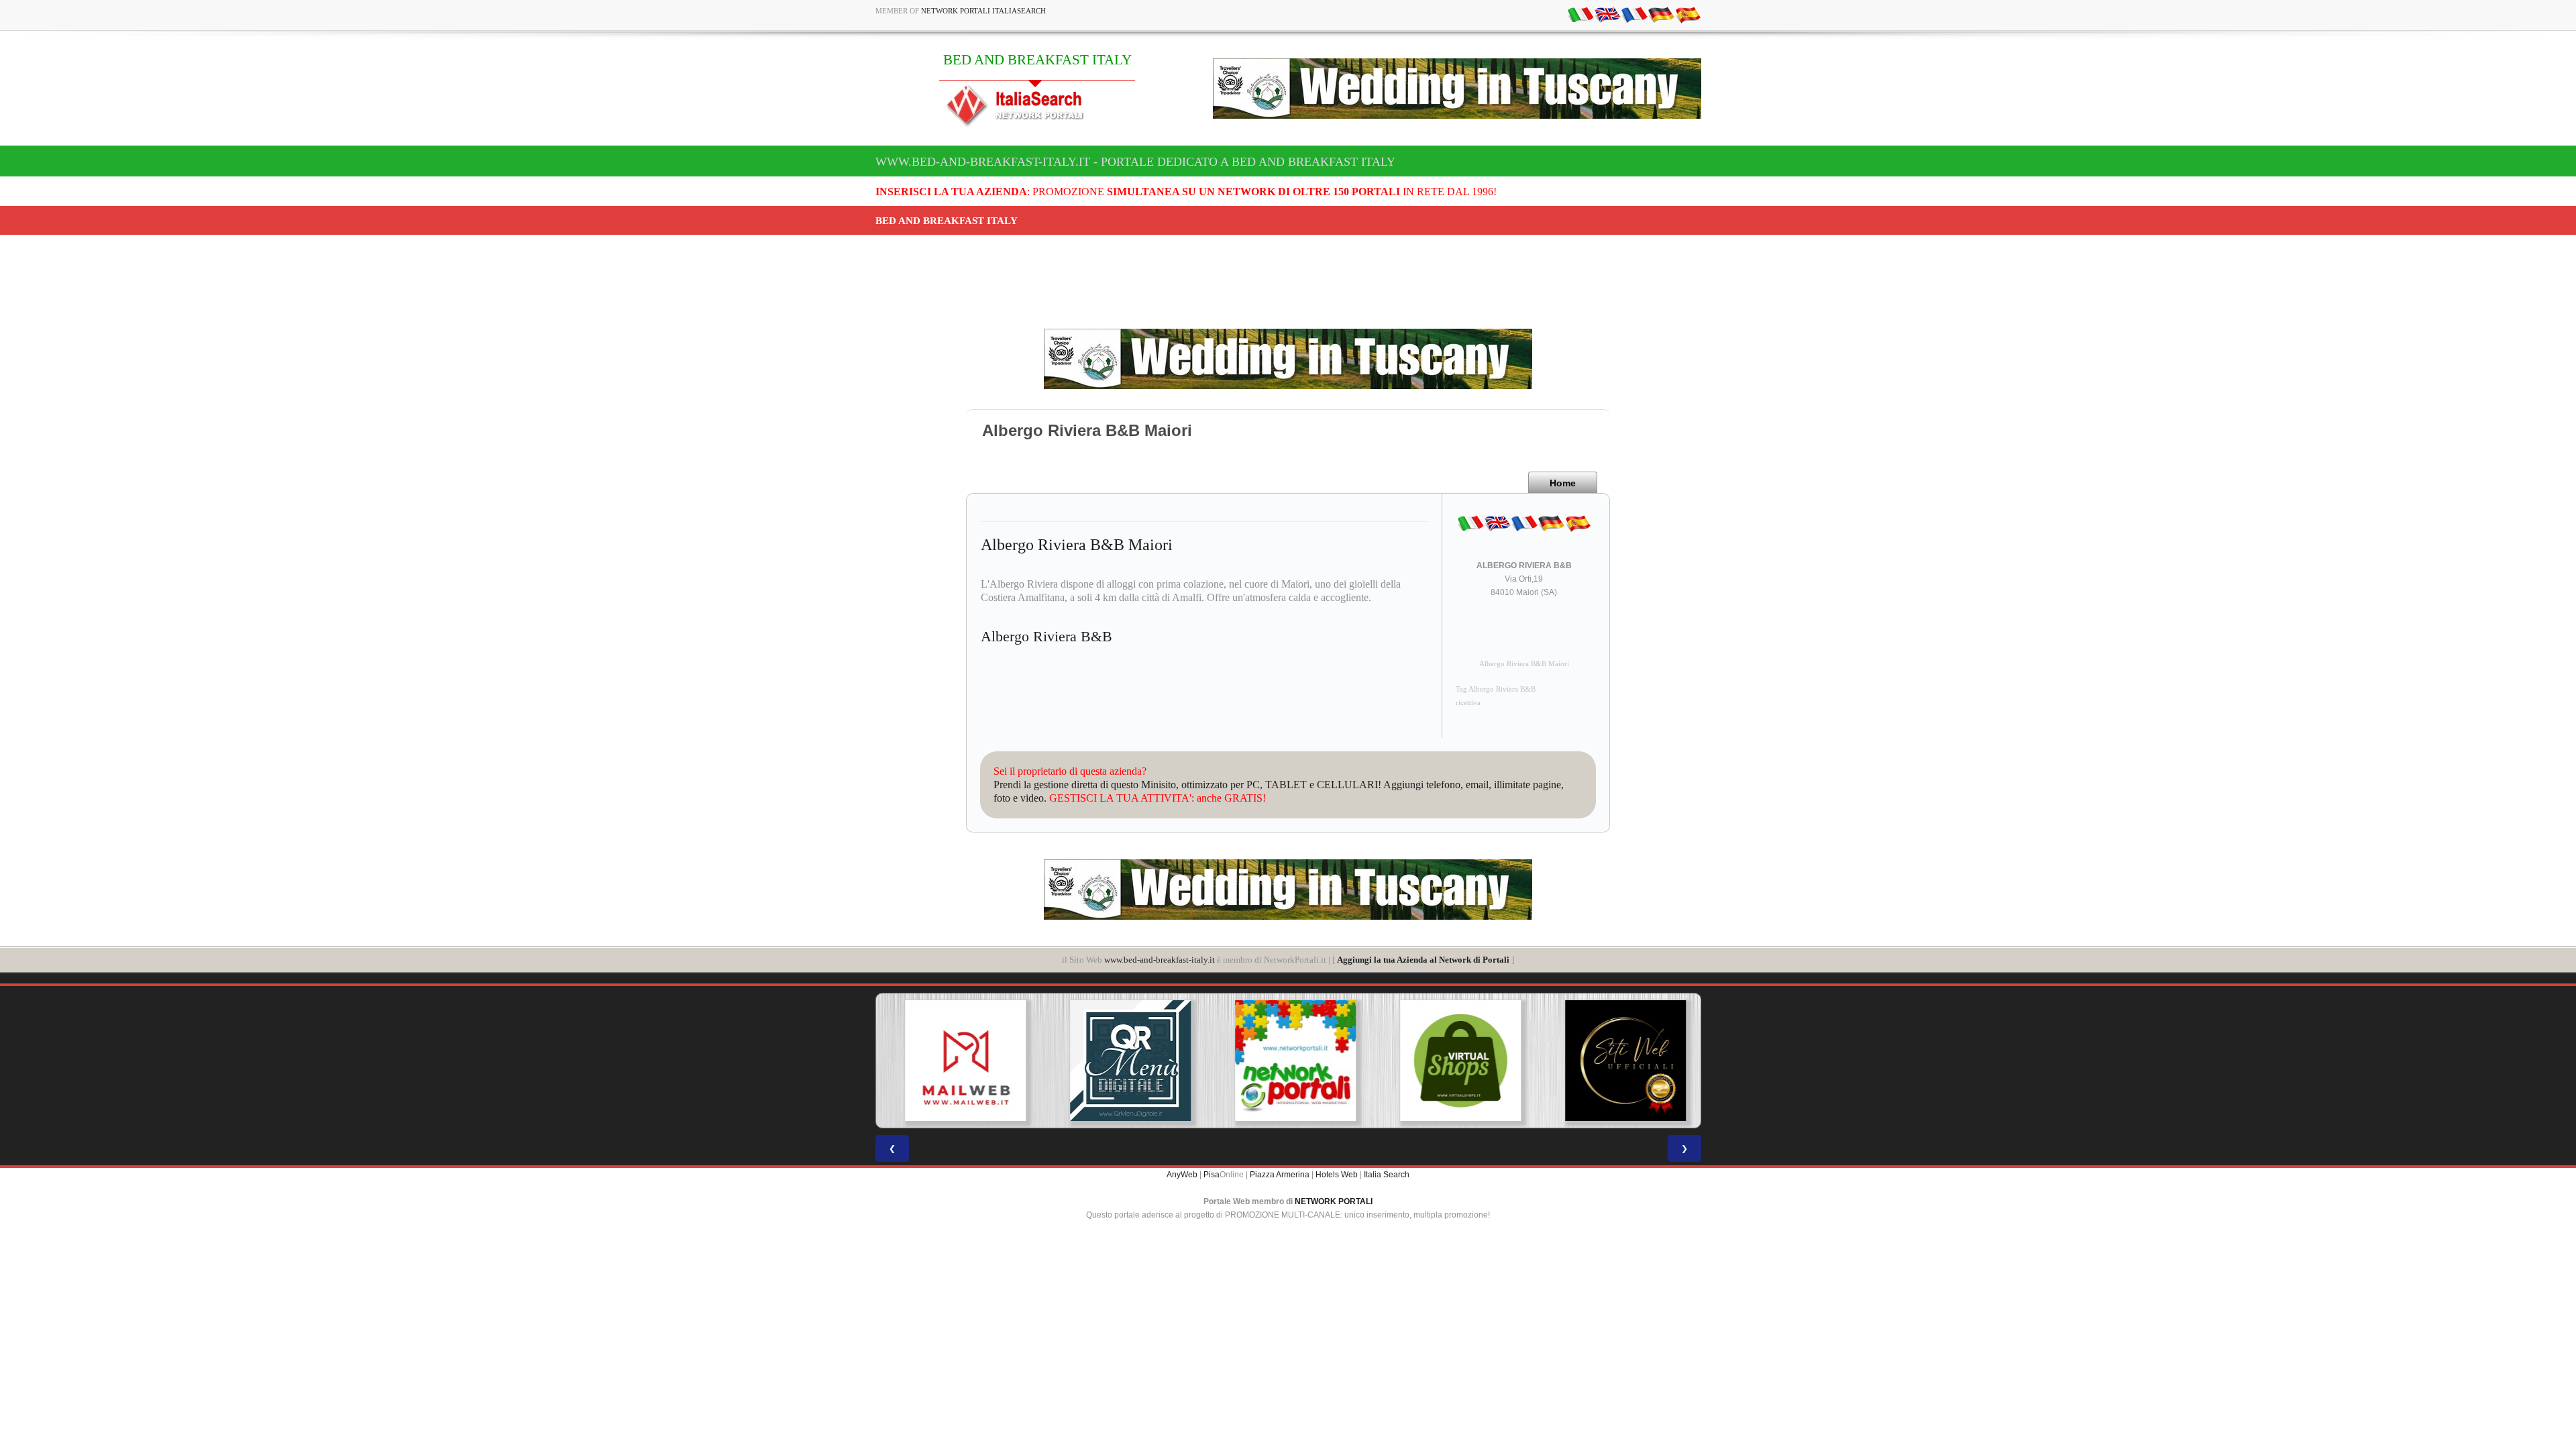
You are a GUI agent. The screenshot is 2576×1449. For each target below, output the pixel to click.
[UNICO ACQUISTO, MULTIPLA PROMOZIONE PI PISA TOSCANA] (1288, 1061)
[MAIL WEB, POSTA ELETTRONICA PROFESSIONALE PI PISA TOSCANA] (958, 1061)
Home (1563, 483)
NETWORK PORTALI (1334, 1201)
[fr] (1634, 14)
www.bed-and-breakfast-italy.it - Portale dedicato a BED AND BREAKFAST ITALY (1135, 162)
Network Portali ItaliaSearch (983, 11)
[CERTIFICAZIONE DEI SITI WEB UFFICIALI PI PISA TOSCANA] (1618, 1061)
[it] (1580, 14)
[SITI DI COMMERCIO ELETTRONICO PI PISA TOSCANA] (1453, 1061)
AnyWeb (1182, 1175)
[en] (1607, 14)
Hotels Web (1337, 1175)
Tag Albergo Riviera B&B (1496, 689)
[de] (1661, 14)
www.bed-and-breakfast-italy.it (1160, 960)
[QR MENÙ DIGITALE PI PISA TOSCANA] (1123, 1061)
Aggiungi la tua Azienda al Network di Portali (1423, 960)
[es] (1688, 14)
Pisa (1212, 1175)
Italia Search (1387, 1175)
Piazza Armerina (1280, 1175)
